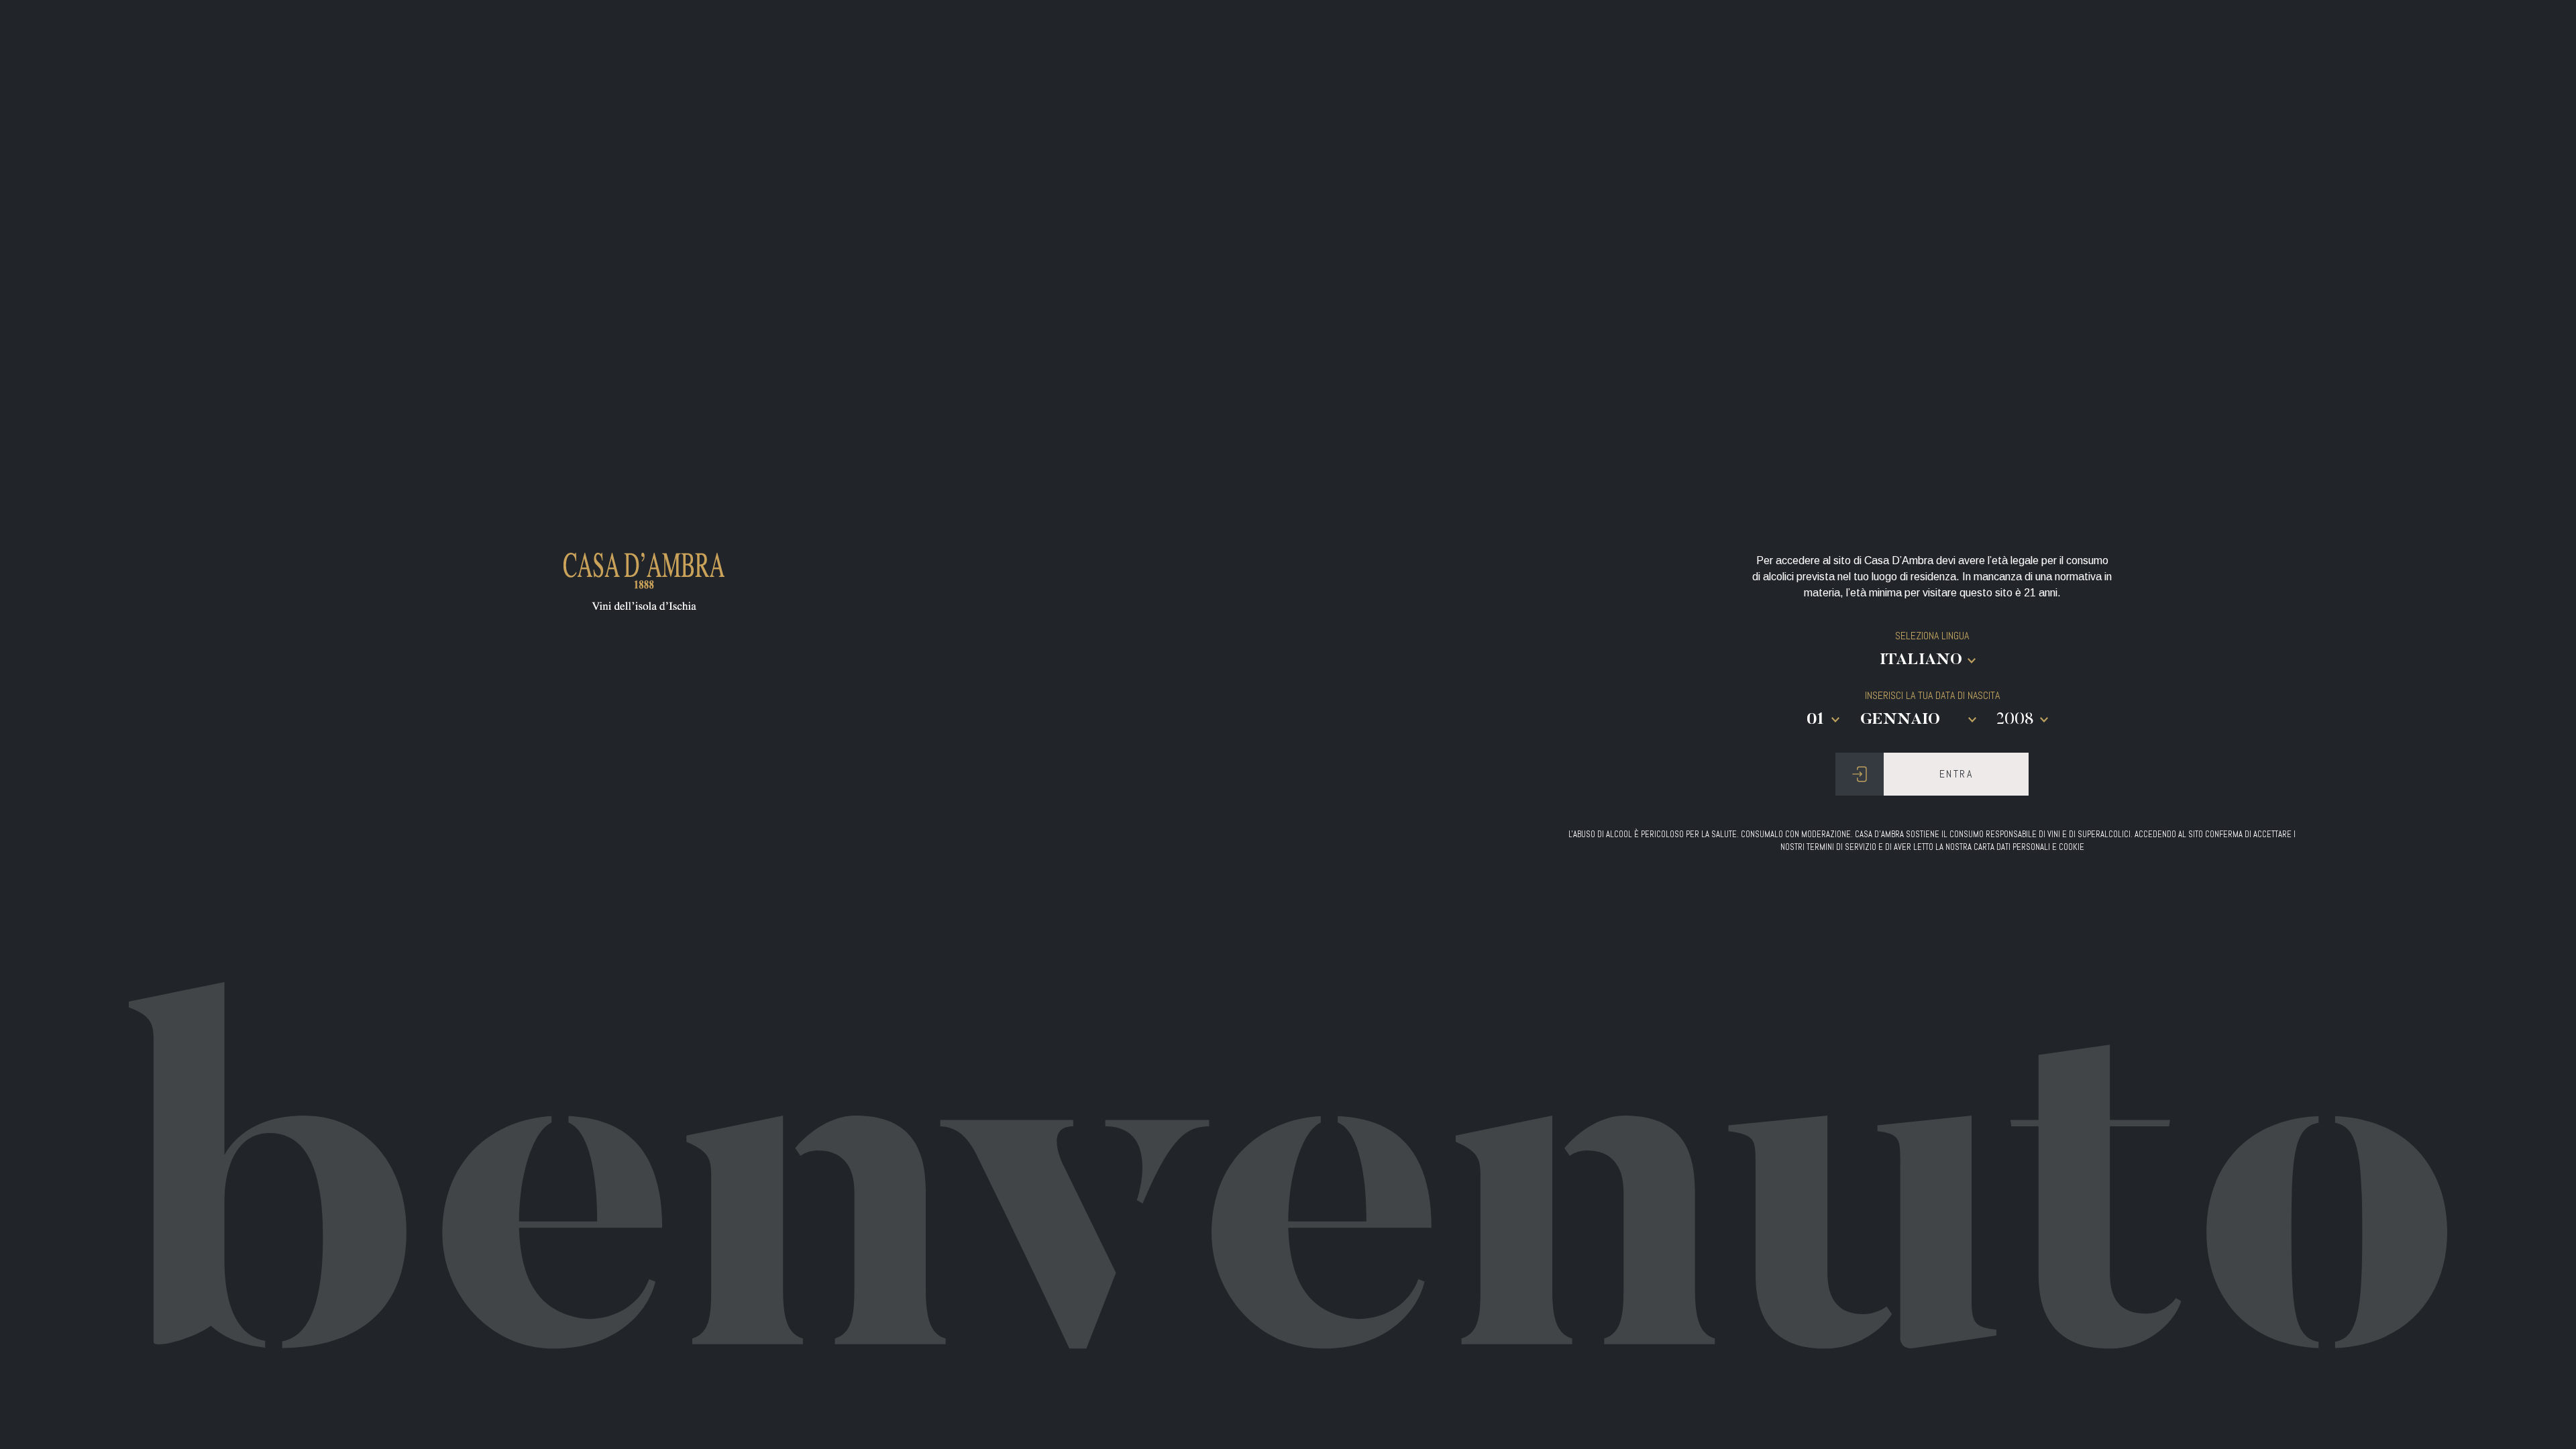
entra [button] (1956, 774)
